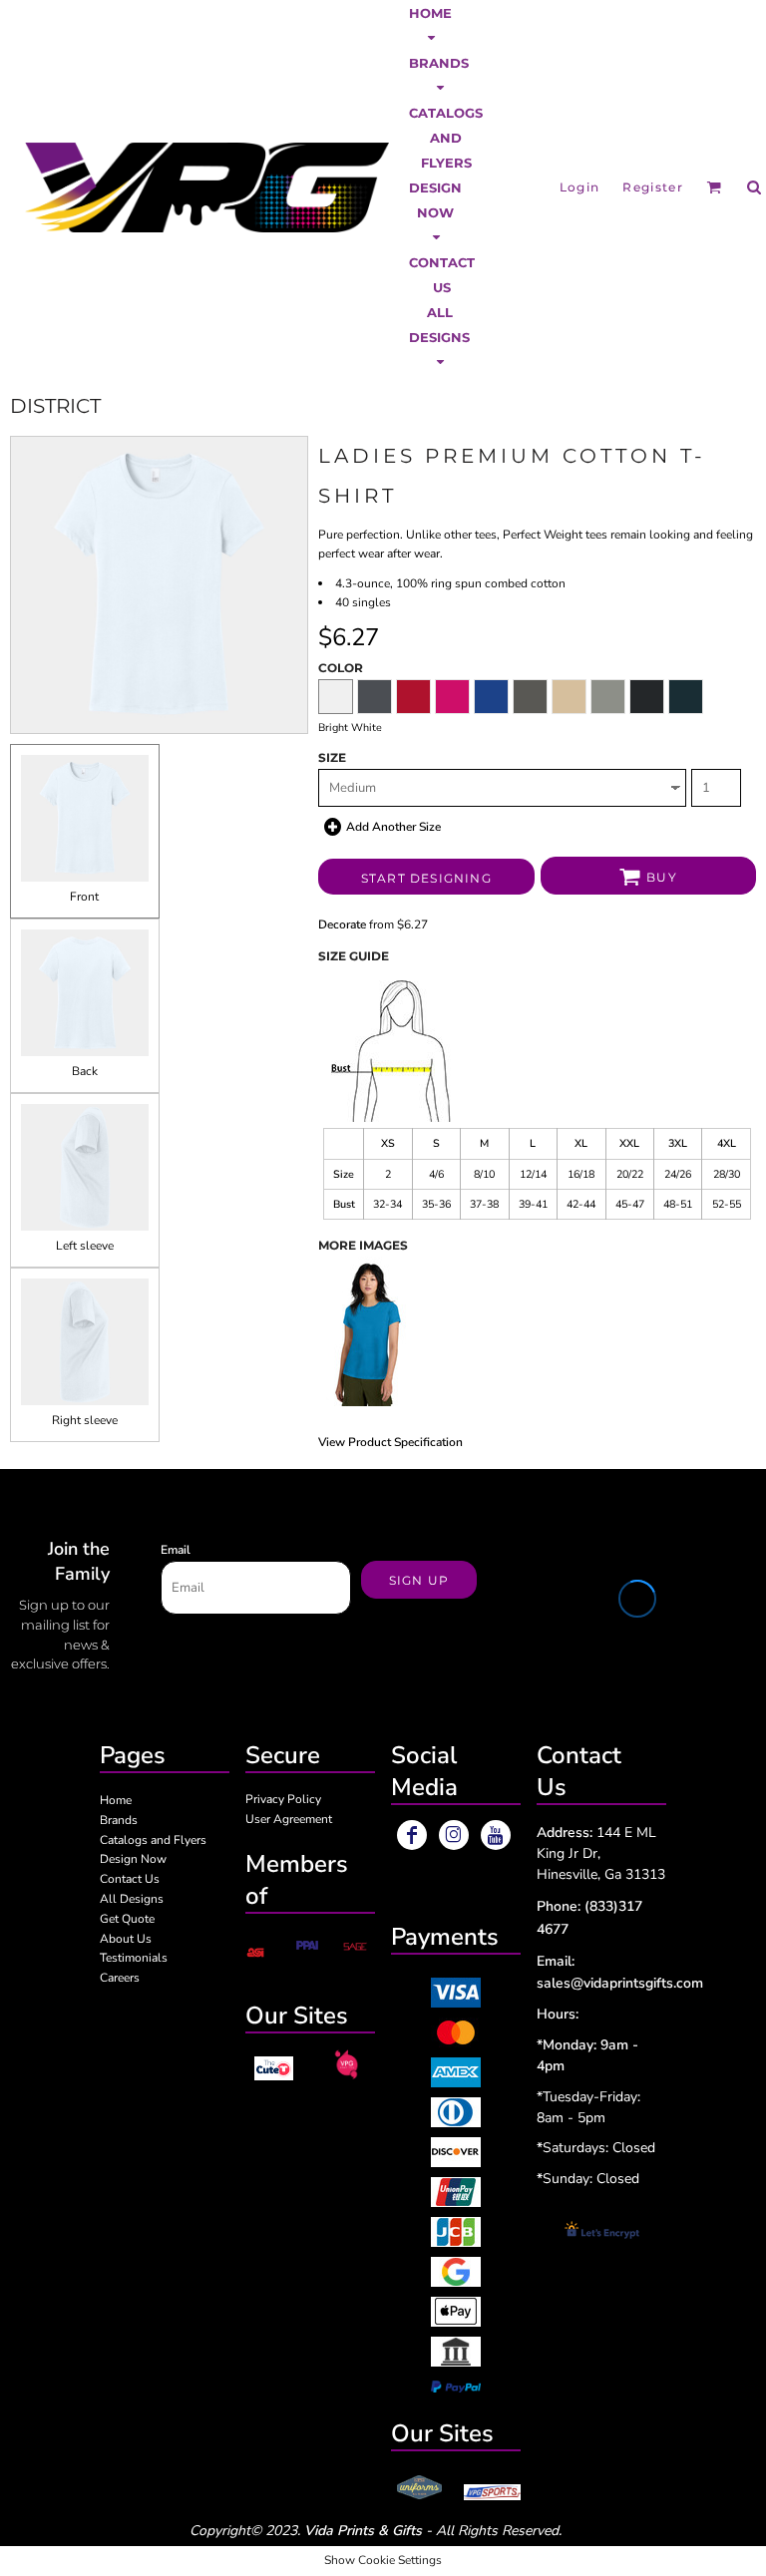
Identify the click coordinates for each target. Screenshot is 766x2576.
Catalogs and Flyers (153, 1840)
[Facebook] (412, 1835)
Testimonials (134, 1958)
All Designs (132, 1899)
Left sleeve (85, 1246)
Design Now (133, 1859)
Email (176, 1550)
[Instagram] (454, 1835)
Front (84, 897)
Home (116, 1800)
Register (653, 187)
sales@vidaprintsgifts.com (620, 1983)
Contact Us (130, 1879)
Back (85, 1071)
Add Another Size (393, 827)
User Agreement (289, 1819)
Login (580, 187)
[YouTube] (496, 1835)
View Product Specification (390, 1442)
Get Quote (127, 1919)
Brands (119, 1820)
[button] (430, 25)
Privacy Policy (283, 1799)
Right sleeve (85, 1420)
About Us (126, 1939)
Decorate (342, 924)
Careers (120, 1978)
